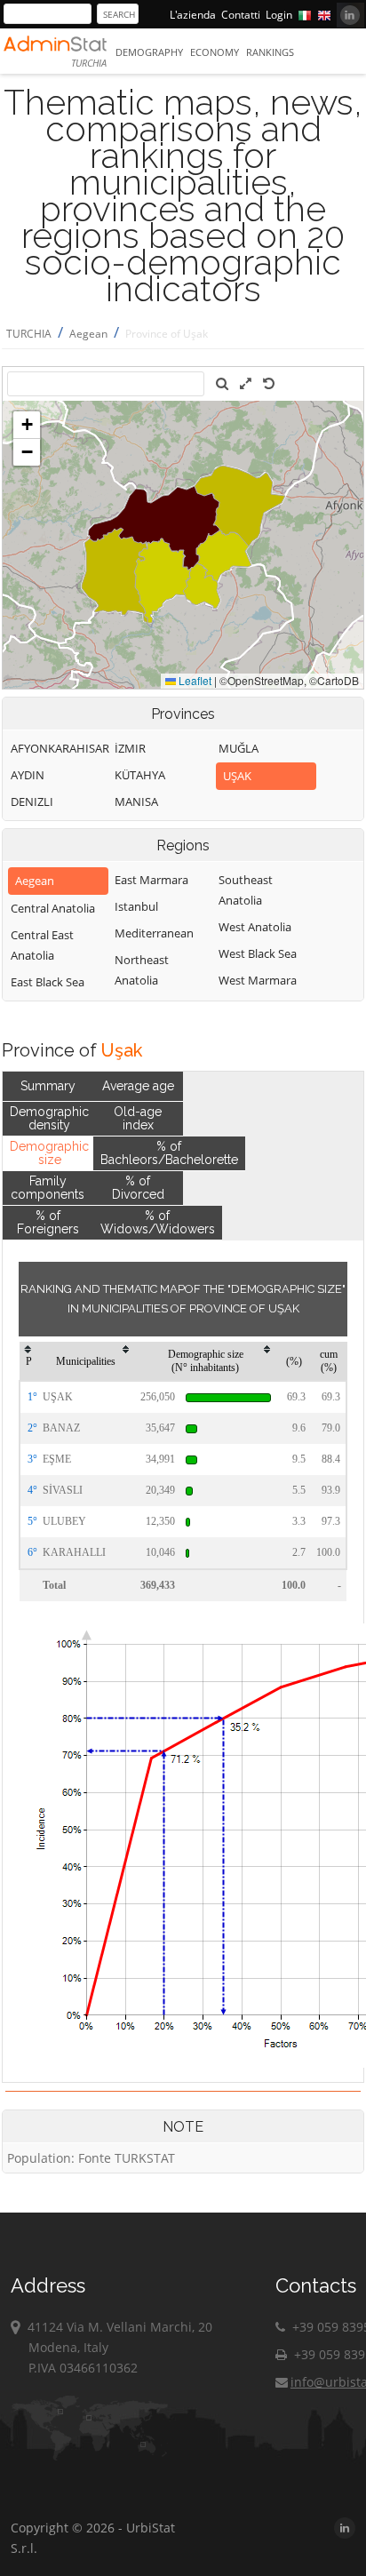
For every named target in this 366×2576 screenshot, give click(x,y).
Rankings (270, 52)
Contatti (241, 15)
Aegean (88, 334)
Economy (215, 52)
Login (279, 15)
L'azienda (193, 15)
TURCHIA (29, 334)
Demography (149, 52)
